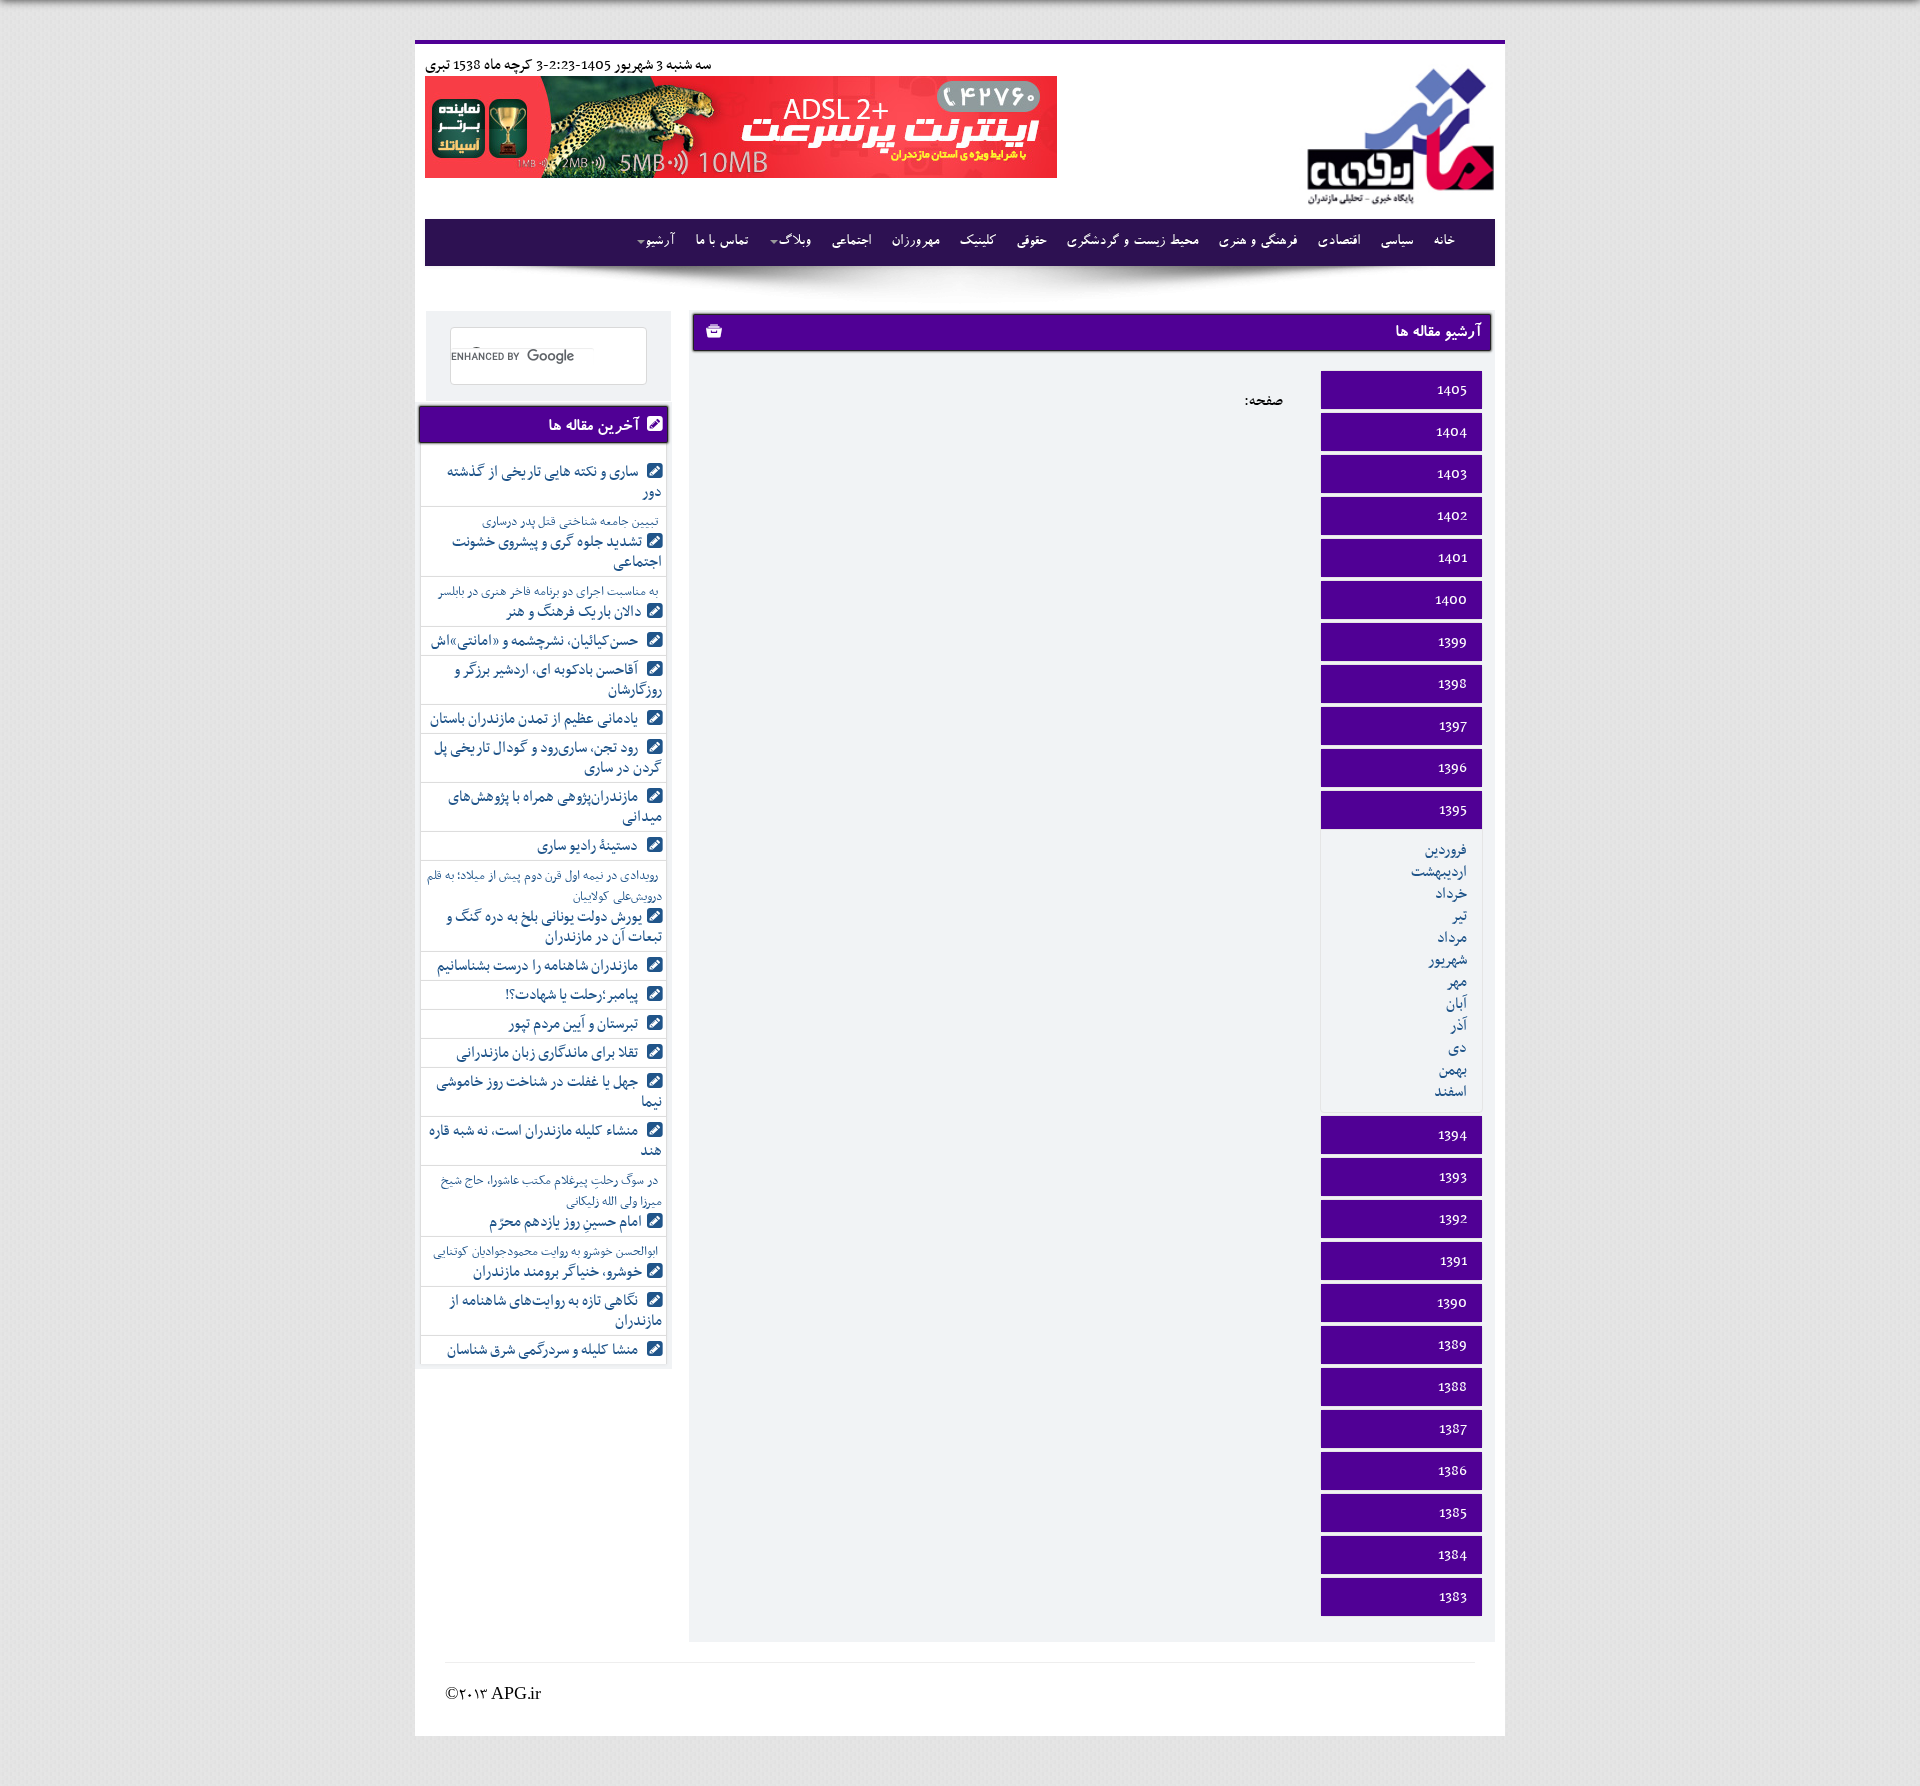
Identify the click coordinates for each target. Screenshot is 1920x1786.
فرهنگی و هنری (1257, 242)
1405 (1452, 390)
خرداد (1451, 894)
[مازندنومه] (1397, 133)
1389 (1452, 1345)
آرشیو (660, 242)
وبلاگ (794, 242)
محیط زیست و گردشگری (1132, 242)
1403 (1452, 474)
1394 (1452, 1135)
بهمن (1453, 1070)
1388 (1452, 1387)
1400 (1451, 600)
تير (1459, 916)
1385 (1453, 1513)
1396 (1452, 768)
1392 (1453, 1219)
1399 (1452, 642)
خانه (1443, 242)
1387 (1453, 1429)
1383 (1453, 1597)
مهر (1456, 982)
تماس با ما (721, 242)
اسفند (1450, 1092)
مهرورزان (915, 242)
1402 (1452, 516)
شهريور (1447, 960)
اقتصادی (1338, 242)
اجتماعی (851, 242)
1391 (1453, 1261)
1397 (1453, 726)
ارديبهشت (1439, 872)
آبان (1456, 1004)
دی (1457, 1048)
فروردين (1446, 850)
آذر (1458, 1026)
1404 (1451, 432)
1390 (1452, 1303)
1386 (1452, 1471)
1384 (1452, 1555)
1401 (1452, 558)
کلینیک (977, 242)
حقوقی (1031, 242)
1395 (1453, 810)
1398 (1452, 684)
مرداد (1452, 938)
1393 (1453, 1177)
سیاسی (1396, 242)
